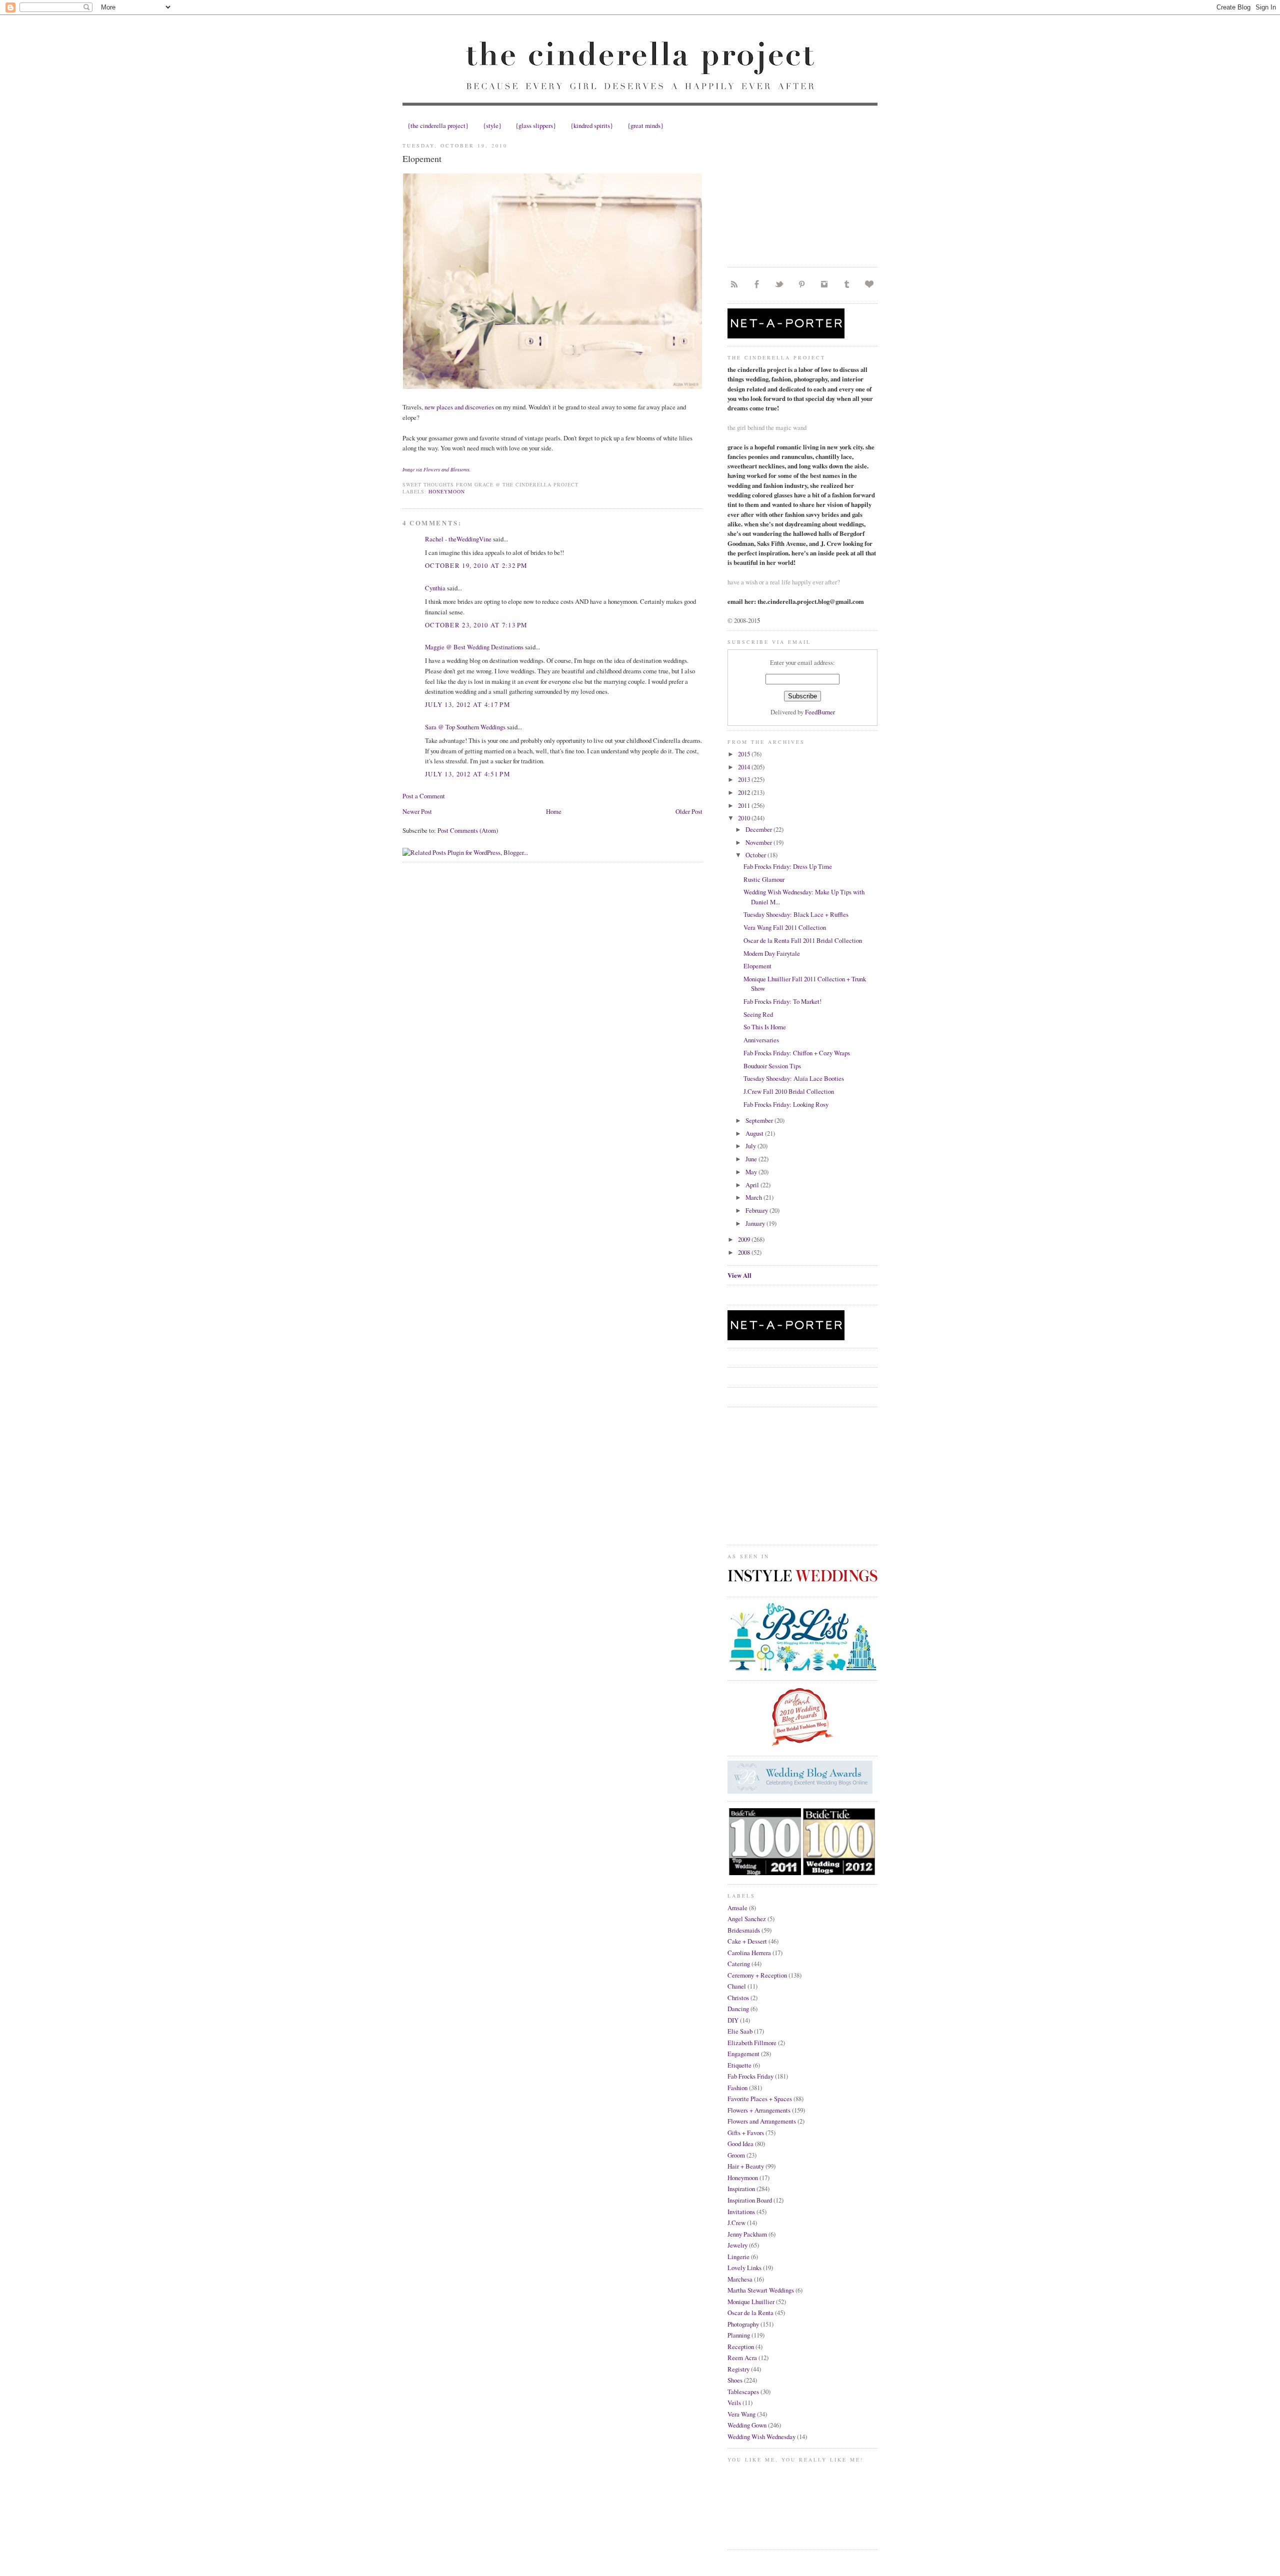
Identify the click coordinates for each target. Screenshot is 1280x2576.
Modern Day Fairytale (772, 953)
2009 (745, 1239)
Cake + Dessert (747, 1941)
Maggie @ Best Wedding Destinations (474, 647)
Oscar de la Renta (750, 2313)
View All (739, 1275)
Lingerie (738, 2257)
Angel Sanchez (747, 1919)
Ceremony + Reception (757, 1975)
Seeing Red (758, 1014)
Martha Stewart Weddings (761, 2290)
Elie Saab (740, 2031)
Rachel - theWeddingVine (458, 539)
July (751, 1146)
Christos (738, 1998)
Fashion (737, 2088)
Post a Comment (424, 796)
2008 (745, 1252)
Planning (739, 2335)
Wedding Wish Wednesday (761, 2437)
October (756, 855)
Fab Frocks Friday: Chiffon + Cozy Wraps (797, 1053)
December (759, 829)
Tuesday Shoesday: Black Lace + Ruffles (796, 914)
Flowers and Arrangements (762, 2121)
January (756, 1223)
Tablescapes (743, 2392)
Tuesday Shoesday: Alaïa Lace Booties (794, 1078)
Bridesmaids (744, 1930)
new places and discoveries (459, 407)
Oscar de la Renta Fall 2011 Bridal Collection (803, 940)
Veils (734, 2403)
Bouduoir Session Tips (772, 1066)
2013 (745, 779)
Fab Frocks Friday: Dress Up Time (788, 866)
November (759, 842)
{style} (492, 125)
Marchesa (740, 2279)
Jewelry (737, 2245)
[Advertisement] (802, 197)
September (760, 1120)
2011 (745, 805)
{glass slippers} (536, 125)
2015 (745, 754)
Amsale (737, 1908)
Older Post (689, 811)
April (753, 1185)
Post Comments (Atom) (468, 830)
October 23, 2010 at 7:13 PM (476, 625)
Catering (739, 1964)
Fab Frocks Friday (750, 2076)
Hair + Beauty (746, 2166)
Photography (743, 2324)
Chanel (737, 1986)
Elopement (422, 158)
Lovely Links (744, 2268)
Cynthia (435, 588)
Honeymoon (447, 491)
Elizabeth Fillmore (752, 2043)
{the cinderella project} (438, 125)
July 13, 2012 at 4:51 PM (467, 774)
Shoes (735, 2380)
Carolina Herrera (749, 1953)
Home (554, 811)
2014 (745, 767)
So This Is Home (765, 1027)
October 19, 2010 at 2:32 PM (476, 565)
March (754, 1197)
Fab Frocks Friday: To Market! (782, 1001)
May (752, 1172)
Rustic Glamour (764, 879)
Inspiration (741, 2189)
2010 (745, 818)
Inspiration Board (750, 2200)
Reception (741, 2347)
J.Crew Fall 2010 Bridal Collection (789, 1091)
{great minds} (645, 125)
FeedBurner (820, 712)
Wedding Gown (747, 2425)
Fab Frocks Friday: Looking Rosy (786, 1104)
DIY (733, 2020)
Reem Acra (742, 2358)
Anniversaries (761, 1040)
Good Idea (740, 2144)
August (755, 1133)
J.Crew (736, 2223)
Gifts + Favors (746, 2133)
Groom (736, 2155)
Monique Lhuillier (751, 2302)
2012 (745, 792)
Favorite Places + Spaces (760, 2099)
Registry (738, 2369)
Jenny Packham (747, 2234)
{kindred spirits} (592, 125)
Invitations (741, 2212)
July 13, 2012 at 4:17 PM (467, 704)
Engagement (743, 2054)
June (752, 1159)
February (757, 1210)
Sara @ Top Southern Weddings (465, 727)
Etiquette (739, 2065)
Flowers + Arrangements (759, 2110)
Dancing (738, 2009)
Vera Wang (741, 2414)
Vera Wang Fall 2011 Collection (785, 927)
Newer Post (417, 811)
